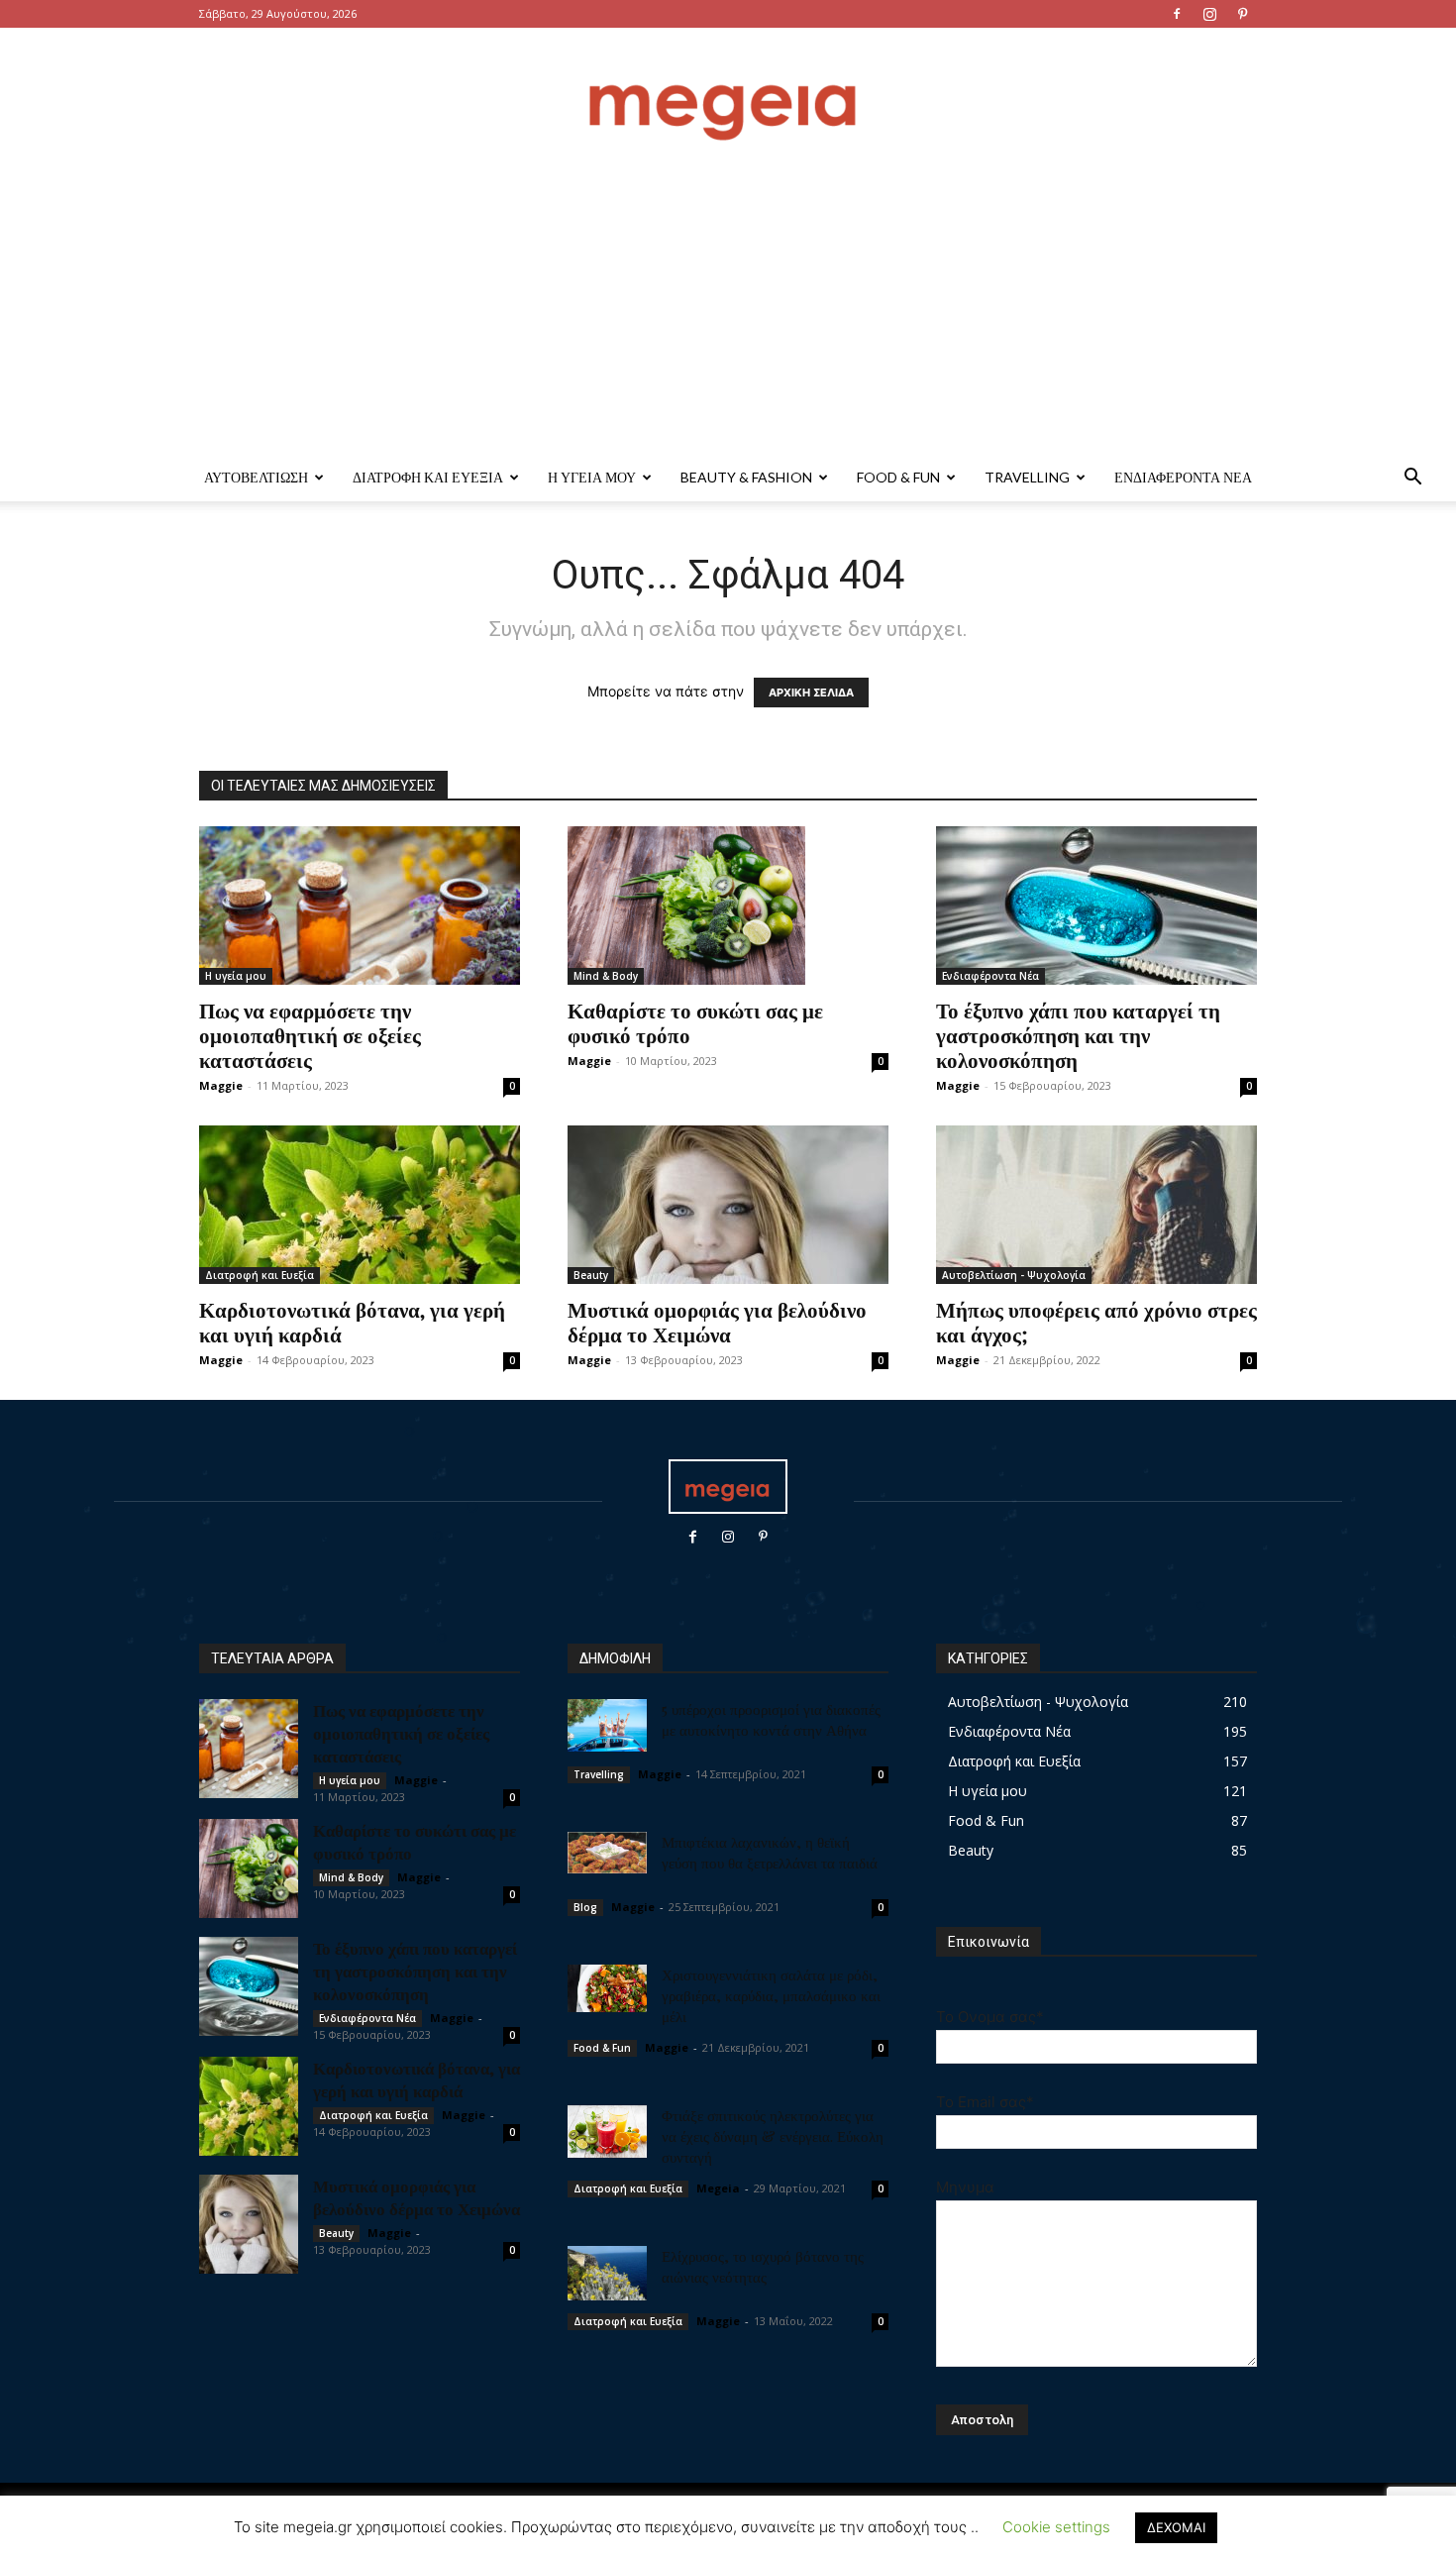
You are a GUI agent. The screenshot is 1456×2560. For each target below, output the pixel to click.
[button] (1412, 479)
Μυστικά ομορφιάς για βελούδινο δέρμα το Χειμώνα (717, 1321)
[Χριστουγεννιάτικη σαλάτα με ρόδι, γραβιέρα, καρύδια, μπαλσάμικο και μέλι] (607, 1988)
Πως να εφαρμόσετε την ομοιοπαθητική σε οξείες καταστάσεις (310, 1034)
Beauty (591, 1275)
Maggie (221, 1085)
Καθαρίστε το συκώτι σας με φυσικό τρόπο (695, 1022)
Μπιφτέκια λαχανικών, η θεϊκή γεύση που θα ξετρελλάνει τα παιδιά (770, 1852)
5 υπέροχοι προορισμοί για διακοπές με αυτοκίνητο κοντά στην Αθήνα (771, 1719)
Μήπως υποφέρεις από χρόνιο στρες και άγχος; (1096, 1321)
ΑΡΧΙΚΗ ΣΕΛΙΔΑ (811, 693)
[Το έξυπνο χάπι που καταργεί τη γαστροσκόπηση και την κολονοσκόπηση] (1096, 906)
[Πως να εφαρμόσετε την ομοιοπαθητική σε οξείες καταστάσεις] (360, 906)
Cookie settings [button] (1056, 2527)
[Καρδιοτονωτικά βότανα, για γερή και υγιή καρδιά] (360, 1205)
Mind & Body (606, 976)
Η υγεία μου (592, 477)
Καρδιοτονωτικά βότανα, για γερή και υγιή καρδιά (352, 1321)
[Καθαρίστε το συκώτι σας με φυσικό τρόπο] (728, 906)
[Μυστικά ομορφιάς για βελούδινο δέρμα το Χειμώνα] (728, 1205)
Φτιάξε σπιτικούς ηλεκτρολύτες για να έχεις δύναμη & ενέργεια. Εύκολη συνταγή (773, 2136)
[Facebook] (1177, 14)
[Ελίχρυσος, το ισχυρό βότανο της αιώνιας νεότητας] (607, 2273)
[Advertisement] (728, 305)
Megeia (718, 2188)
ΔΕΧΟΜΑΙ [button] (1176, 2527)
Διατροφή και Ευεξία (428, 477)
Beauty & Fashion (746, 477)
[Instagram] (1209, 14)
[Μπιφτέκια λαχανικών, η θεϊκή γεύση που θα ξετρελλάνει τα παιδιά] (607, 1853)
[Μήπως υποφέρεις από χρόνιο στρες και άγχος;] (1096, 1205)
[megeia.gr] (728, 94)
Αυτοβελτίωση (256, 477)
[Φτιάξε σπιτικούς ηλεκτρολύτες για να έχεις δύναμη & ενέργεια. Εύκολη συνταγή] (607, 2132)
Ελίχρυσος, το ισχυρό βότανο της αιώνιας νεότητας (763, 2266)
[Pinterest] (1242, 14)
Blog (585, 1907)
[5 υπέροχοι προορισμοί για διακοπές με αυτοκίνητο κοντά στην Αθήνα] (607, 1725)
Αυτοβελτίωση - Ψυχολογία (1014, 1275)
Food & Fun (898, 477)
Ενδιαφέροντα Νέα (1183, 477)
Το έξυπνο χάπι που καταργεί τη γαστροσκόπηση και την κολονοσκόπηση (1078, 1034)
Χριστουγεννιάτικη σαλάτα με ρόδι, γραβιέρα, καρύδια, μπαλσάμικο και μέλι (771, 1995)
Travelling (1027, 477)
